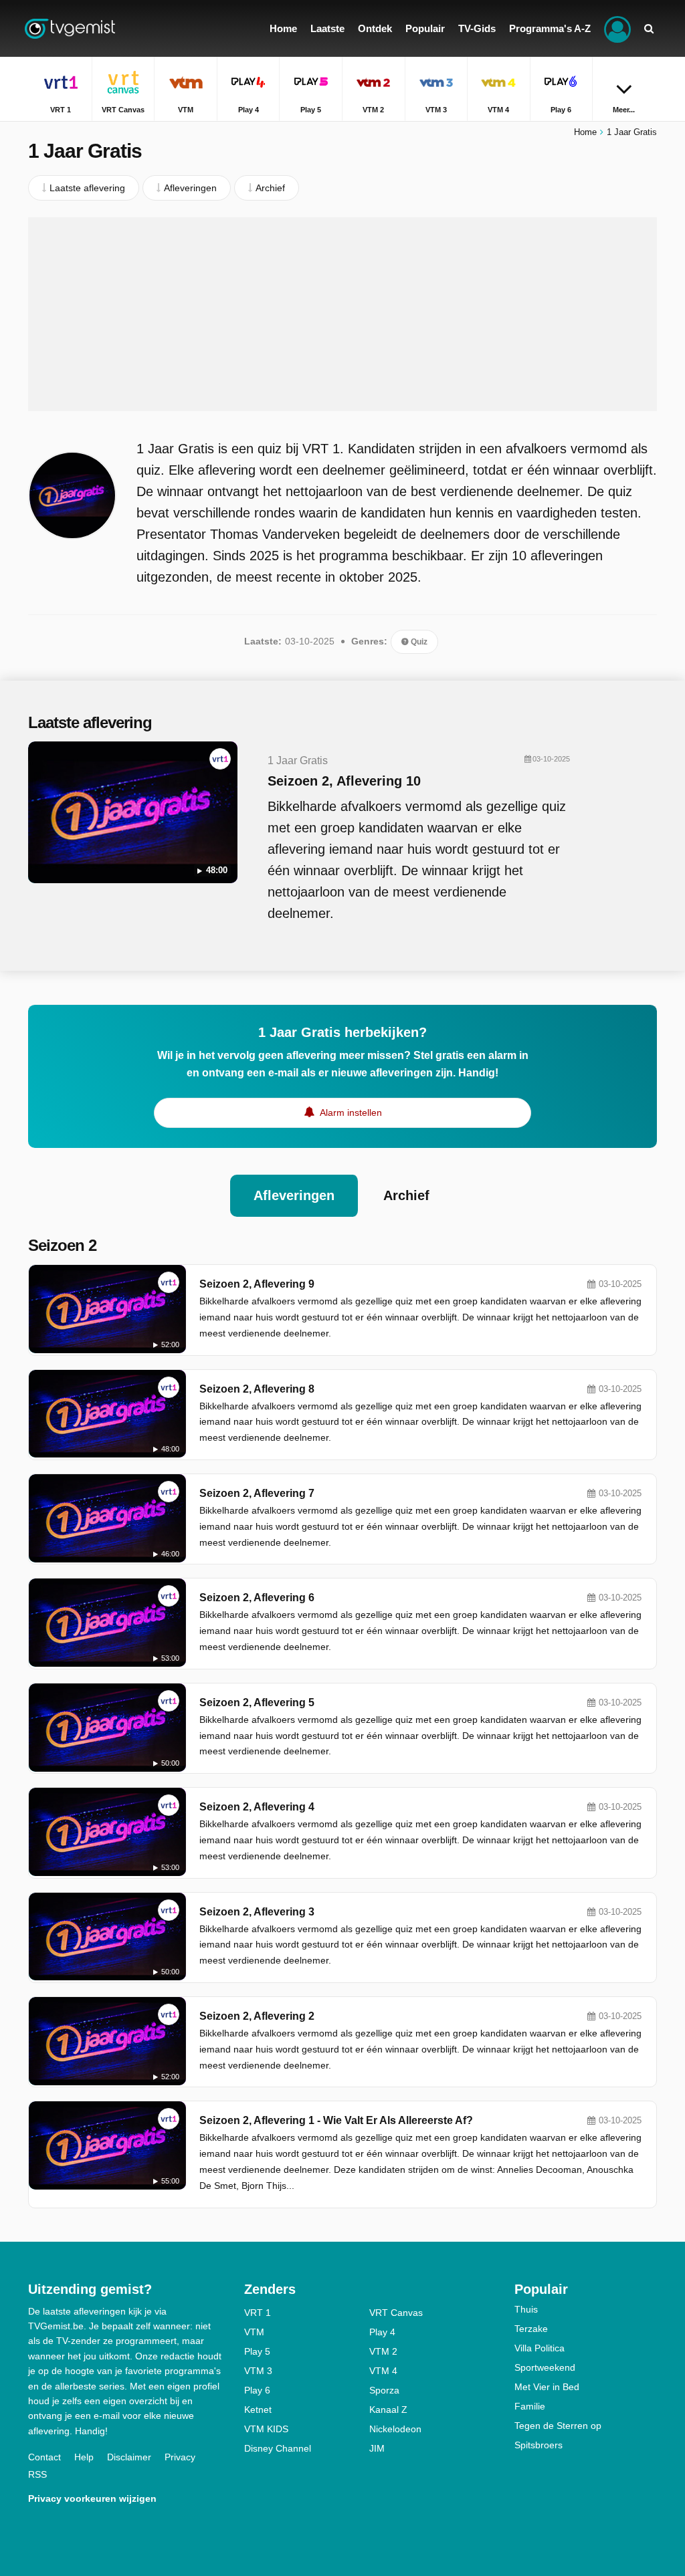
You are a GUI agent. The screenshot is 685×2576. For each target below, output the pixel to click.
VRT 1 (258, 2313)
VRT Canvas (396, 2313)
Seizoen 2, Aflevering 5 (257, 1703)
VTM (254, 2332)
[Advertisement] (342, 314)
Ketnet (258, 2410)
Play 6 (257, 2390)
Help (84, 2457)
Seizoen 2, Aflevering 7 (257, 1493)
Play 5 (257, 2351)
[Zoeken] (649, 28)
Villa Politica (540, 2348)
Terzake (531, 2329)
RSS (37, 2474)
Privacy (180, 2457)
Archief (406, 1195)
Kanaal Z (388, 2410)
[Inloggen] (617, 28)
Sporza (384, 2390)
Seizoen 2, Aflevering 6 (257, 1598)
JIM (377, 2448)
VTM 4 (383, 2371)
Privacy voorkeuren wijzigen (92, 2498)
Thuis (526, 2309)
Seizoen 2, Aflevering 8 (257, 1389)
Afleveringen (294, 1195)
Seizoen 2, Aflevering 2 (257, 2016)
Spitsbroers (539, 2445)
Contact (44, 2457)
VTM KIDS (266, 2429)
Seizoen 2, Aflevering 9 (257, 1284)
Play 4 (382, 2332)
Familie (530, 2406)
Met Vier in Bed (547, 2387)
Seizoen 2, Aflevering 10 (344, 781)
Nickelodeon (395, 2429)
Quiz (418, 642)
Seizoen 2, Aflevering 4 (257, 1807)
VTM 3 (258, 2371)
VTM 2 (383, 2351)
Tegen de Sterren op (558, 2426)
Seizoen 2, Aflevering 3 (257, 1912)
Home (585, 132)
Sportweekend (545, 2367)
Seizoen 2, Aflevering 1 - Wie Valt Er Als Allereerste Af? (336, 2120)
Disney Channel (278, 2448)
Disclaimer (129, 2457)
